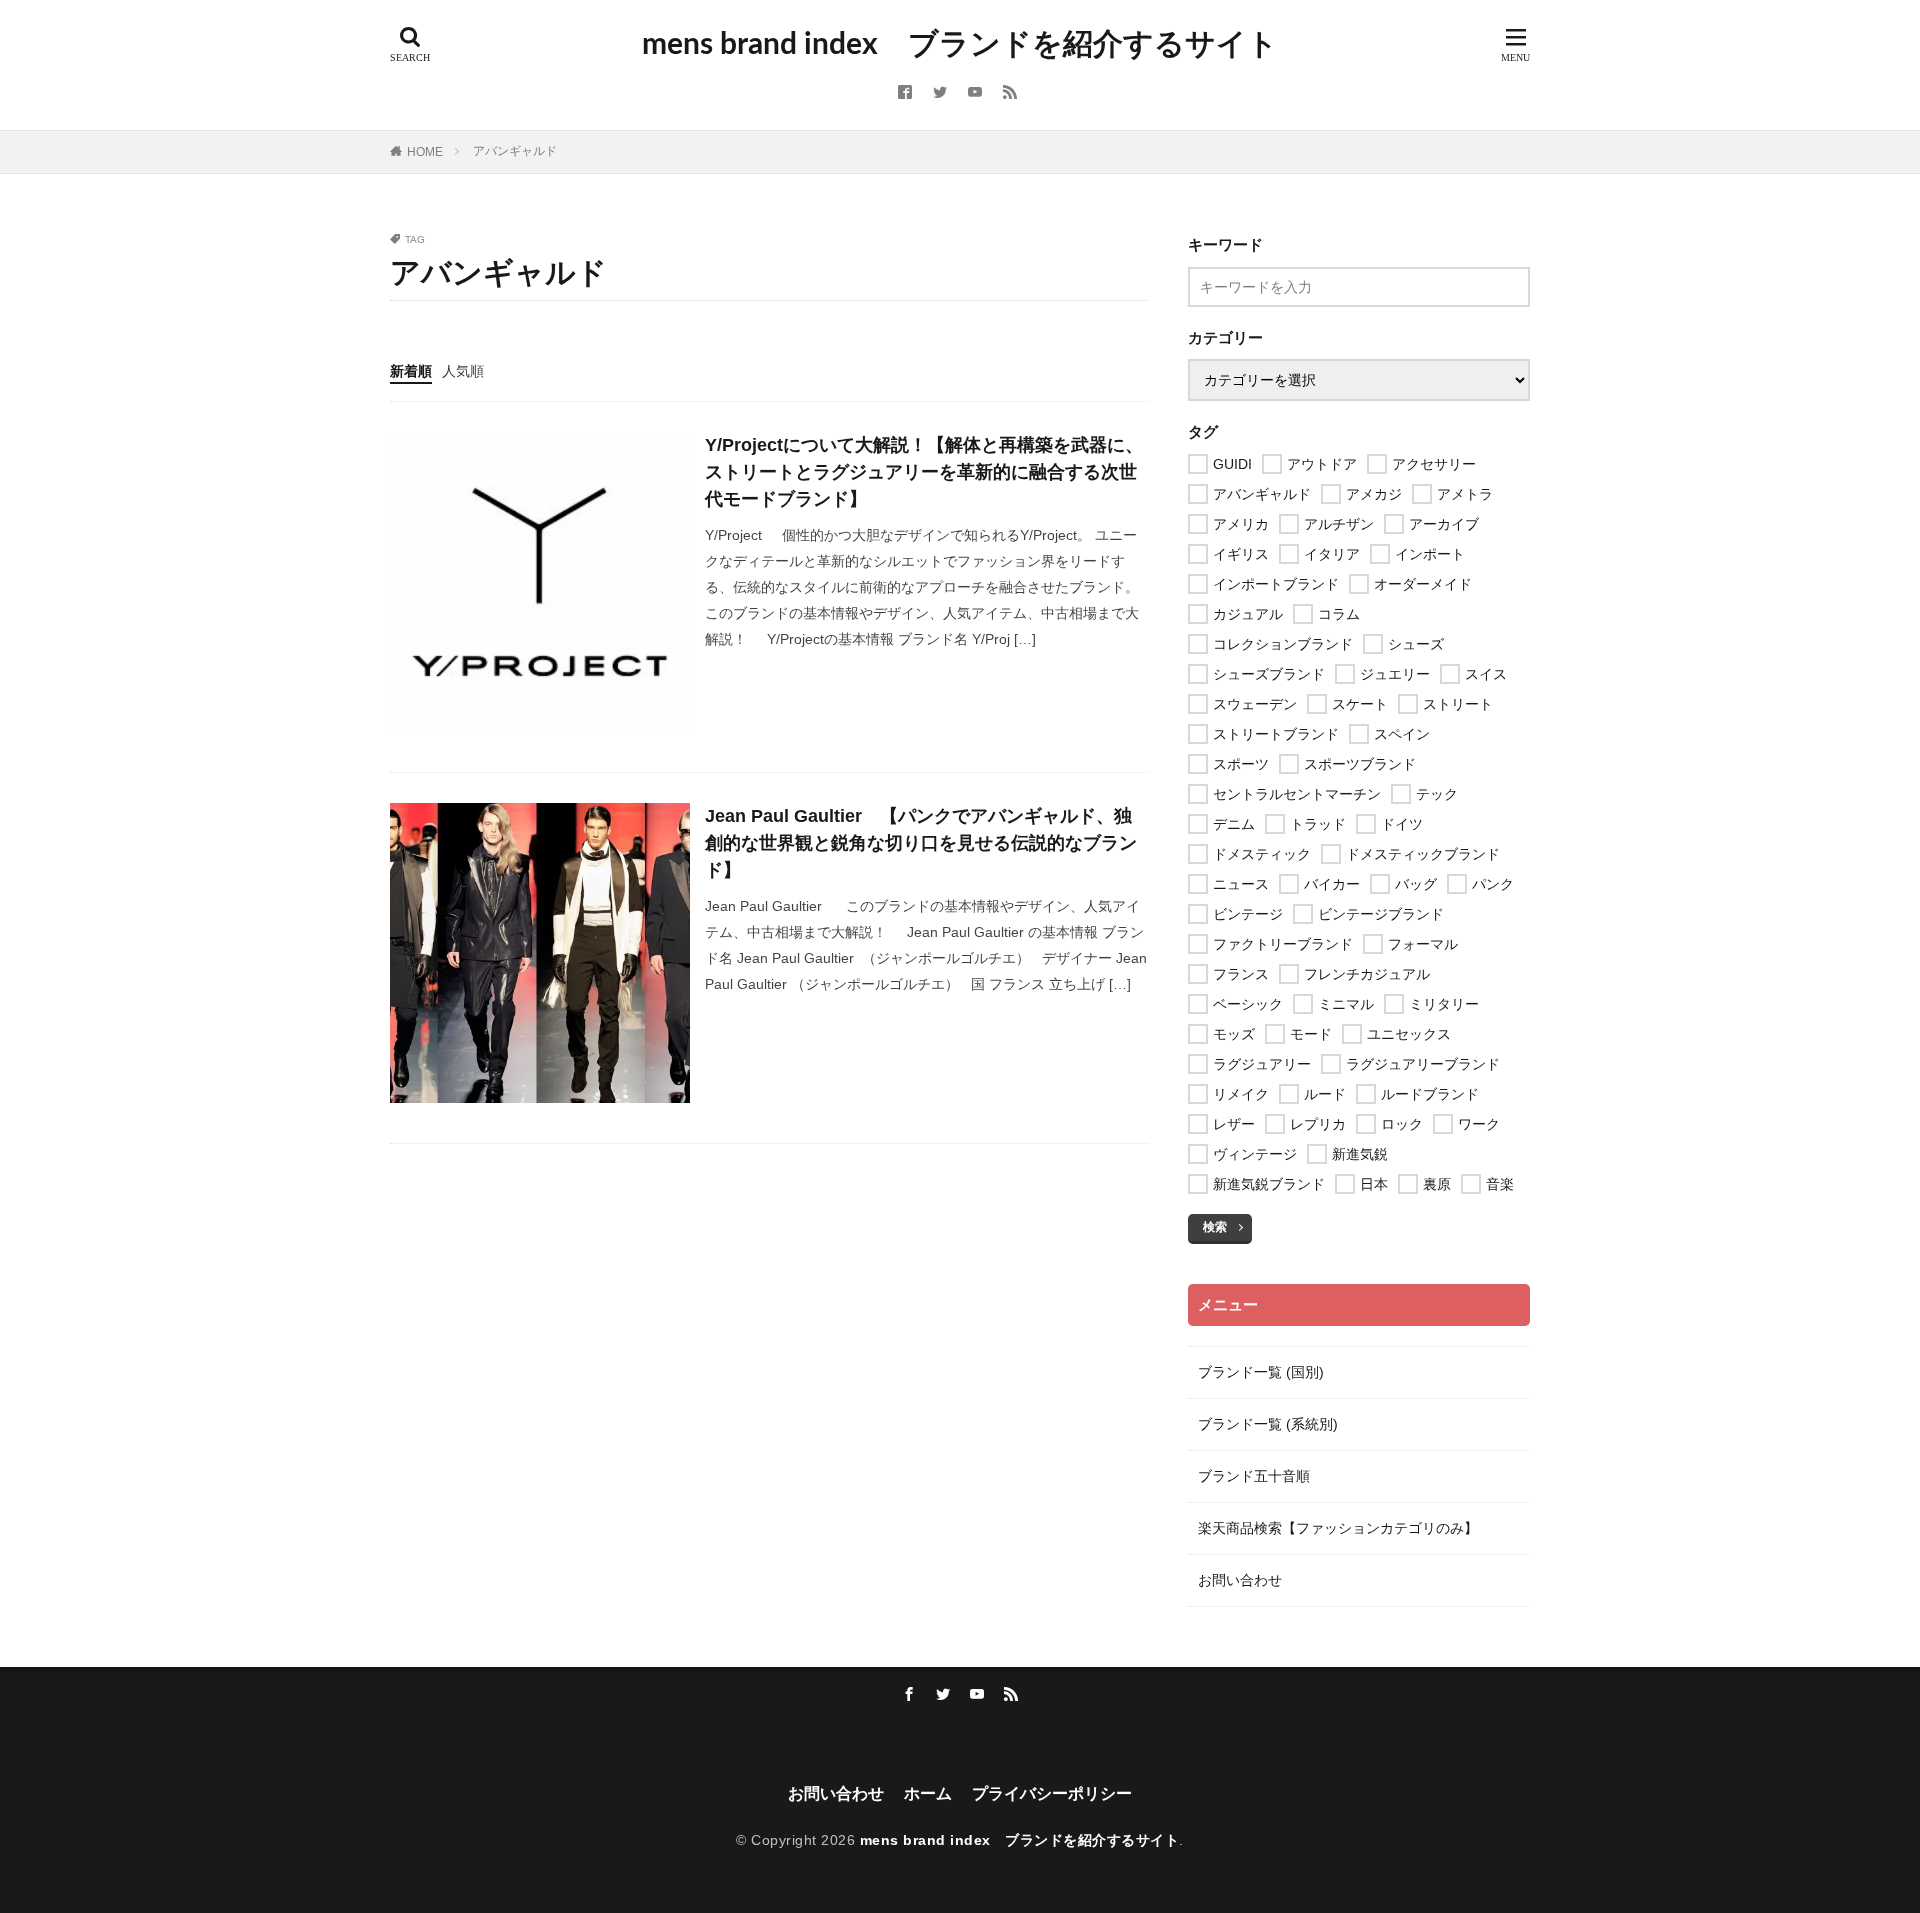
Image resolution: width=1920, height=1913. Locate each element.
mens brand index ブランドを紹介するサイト (960, 45)
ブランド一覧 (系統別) (1268, 1424)
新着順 (411, 371)
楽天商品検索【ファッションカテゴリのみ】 (1338, 1528)
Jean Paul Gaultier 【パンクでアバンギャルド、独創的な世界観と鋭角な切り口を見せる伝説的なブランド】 (921, 843)
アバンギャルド (515, 151)
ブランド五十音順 (1254, 1476)
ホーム (928, 1793)
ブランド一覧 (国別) (1261, 1372)
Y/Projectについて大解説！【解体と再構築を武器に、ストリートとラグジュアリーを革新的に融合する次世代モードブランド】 (924, 472)
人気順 (463, 371)
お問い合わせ (1240, 1580)
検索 (1215, 1227)
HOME (425, 152)
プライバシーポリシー (1052, 1793)
